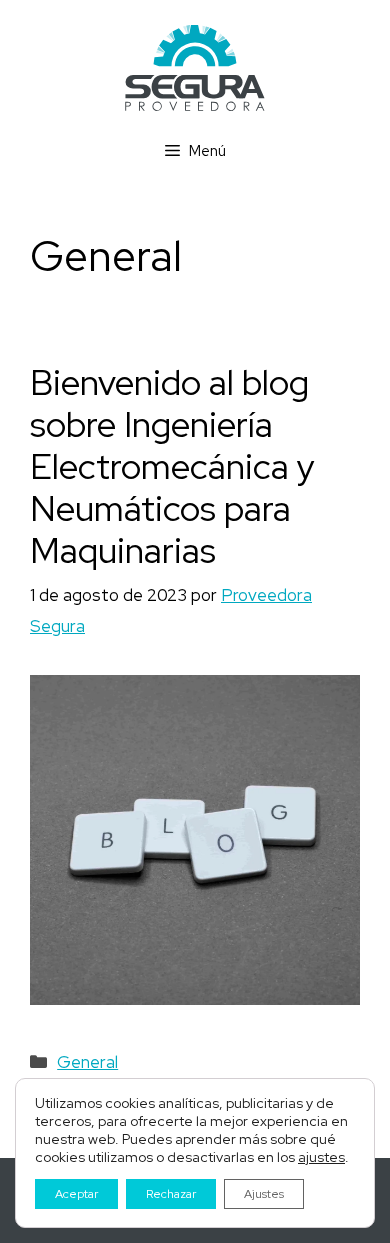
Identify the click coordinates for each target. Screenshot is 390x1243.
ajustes (321, 1157)
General (87, 1062)
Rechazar (171, 1194)
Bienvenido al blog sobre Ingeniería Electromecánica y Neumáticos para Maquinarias (172, 466)
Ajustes (264, 1194)
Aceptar (76, 1194)
